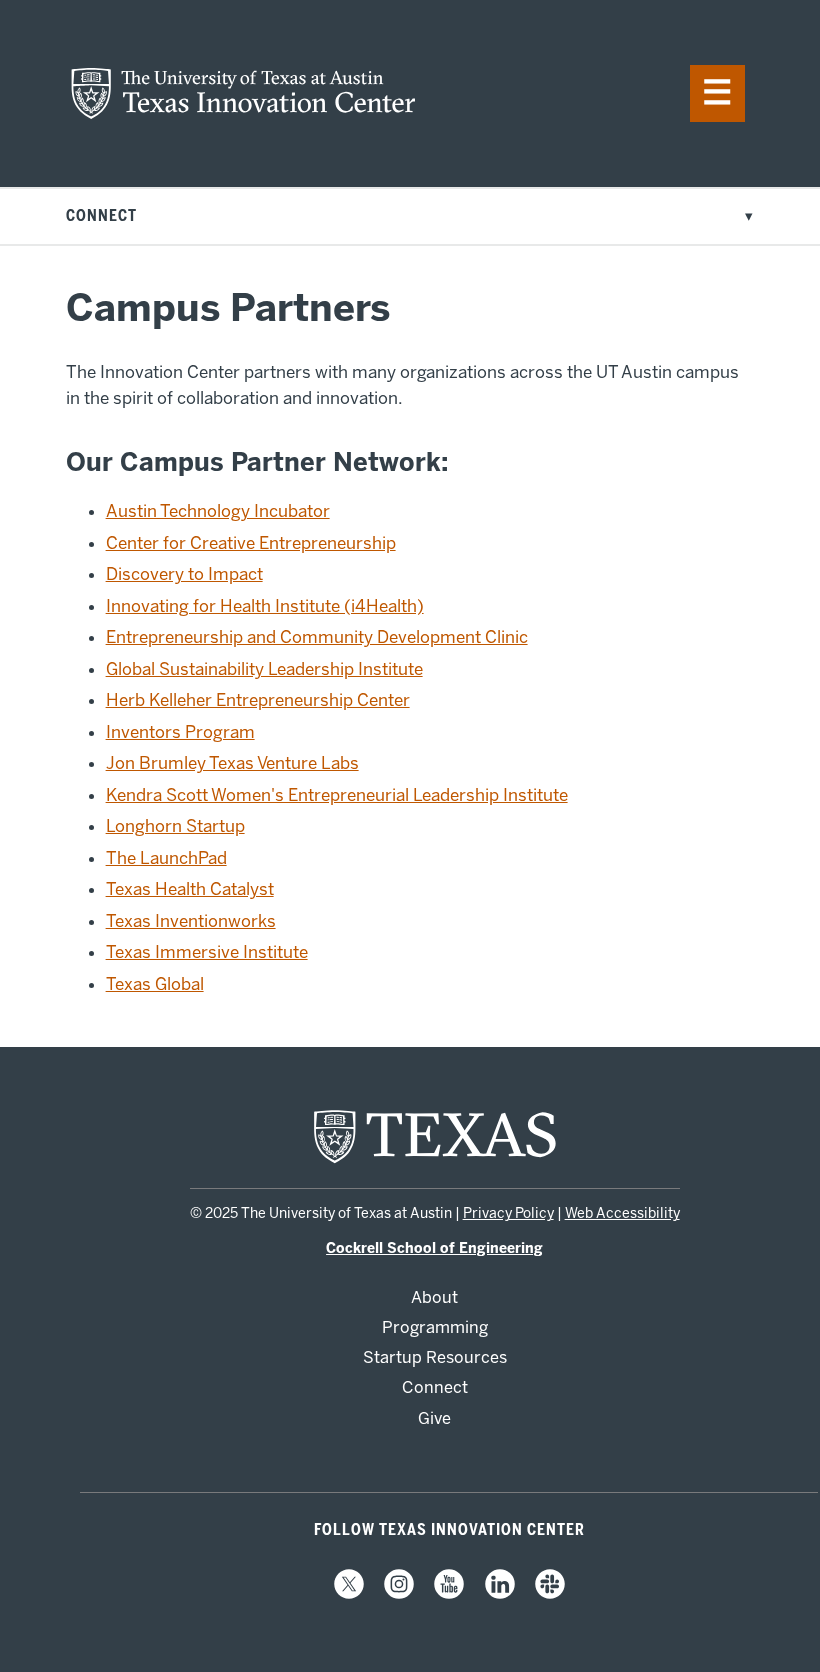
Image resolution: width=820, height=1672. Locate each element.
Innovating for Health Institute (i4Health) (265, 606)
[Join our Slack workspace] (550, 1594)
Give (434, 1418)
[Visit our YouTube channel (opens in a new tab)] (449, 1594)
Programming (435, 1327)
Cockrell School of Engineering (434, 1248)
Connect (435, 1387)
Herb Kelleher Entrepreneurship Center (258, 700)
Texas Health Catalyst (190, 889)
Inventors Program (180, 732)
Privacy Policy (508, 1213)
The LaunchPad (166, 858)
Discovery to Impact (184, 574)
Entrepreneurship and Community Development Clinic (317, 637)
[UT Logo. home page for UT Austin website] (435, 1161)
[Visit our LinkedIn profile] (500, 1594)
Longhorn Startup (175, 826)
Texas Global (155, 984)
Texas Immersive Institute (207, 952)
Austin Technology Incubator (218, 511)
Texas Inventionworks (191, 921)
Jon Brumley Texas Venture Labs (232, 763)
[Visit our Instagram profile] (399, 1594)
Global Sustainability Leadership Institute (264, 669)
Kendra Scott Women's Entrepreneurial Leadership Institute (337, 795)
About (434, 1297)
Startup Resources (435, 1357)
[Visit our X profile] (349, 1594)
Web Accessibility (622, 1213)
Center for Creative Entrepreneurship (251, 543)
